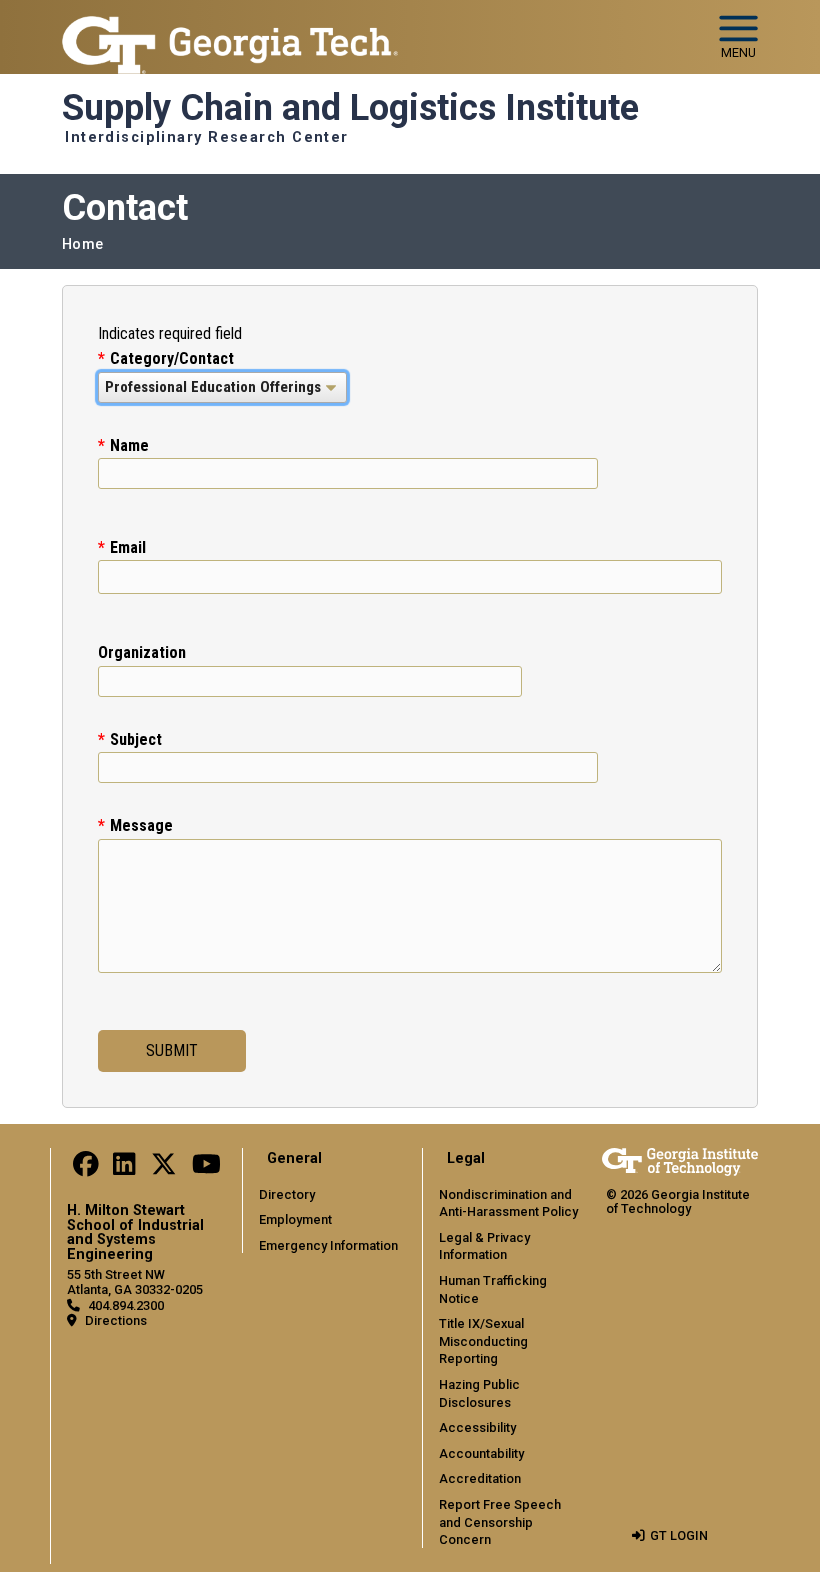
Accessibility (477, 1427)
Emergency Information (328, 1245)
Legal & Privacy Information (484, 1246)
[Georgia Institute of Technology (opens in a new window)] (230, 28)
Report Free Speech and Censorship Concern (500, 1522)
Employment (295, 1219)
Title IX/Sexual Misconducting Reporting (483, 1341)
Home (82, 244)
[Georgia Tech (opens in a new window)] (680, 1161)
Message (141, 825)
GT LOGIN (679, 1535)
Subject (136, 739)
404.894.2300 (126, 1305)
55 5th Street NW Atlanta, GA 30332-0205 (135, 1282)
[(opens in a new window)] (86, 1169)
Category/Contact (172, 358)
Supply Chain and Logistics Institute (350, 108)
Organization (142, 652)
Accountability (481, 1453)
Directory (287, 1194)
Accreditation (480, 1478)
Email (128, 547)
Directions (116, 1320)
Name (129, 445)
